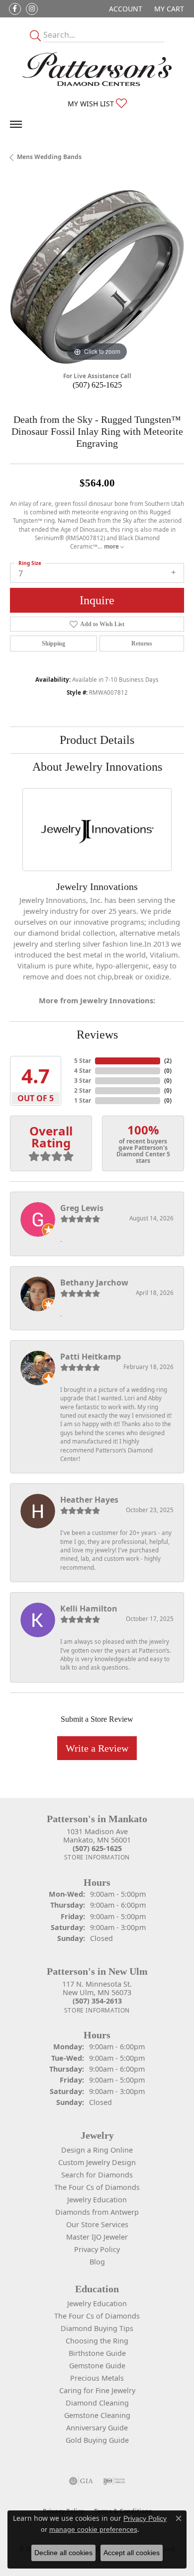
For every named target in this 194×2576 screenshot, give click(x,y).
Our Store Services (97, 2224)
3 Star (83, 1081)
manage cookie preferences (93, 2529)
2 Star (83, 1090)
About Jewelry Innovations (97, 767)
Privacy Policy (97, 2249)
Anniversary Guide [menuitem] (97, 2428)
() (168, 1061)
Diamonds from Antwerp (97, 2212)
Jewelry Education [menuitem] (97, 2303)
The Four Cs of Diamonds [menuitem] (97, 2316)
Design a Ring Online (97, 2150)
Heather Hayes (89, 1500)
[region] (97, 277)
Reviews (97, 1035)
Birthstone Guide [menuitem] (97, 2353)
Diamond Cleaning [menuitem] (97, 2403)
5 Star (83, 1061)
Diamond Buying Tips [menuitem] (97, 2328)
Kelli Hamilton (89, 1609)
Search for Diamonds (97, 2175)
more (112, 546)
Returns (142, 644)
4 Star (83, 1071)
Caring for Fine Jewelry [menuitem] (97, 2390)
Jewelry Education (97, 2200)
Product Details (97, 740)
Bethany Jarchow (94, 1283)
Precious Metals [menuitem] (97, 2378)
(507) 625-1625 (97, 385)
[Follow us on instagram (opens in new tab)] (32, 9)
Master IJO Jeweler (97, 2237)
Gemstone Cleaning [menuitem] (97, 2415)
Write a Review (97, 1748)
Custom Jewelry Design (97, 2162)
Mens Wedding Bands (49, 157)
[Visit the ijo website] (114, 2481)
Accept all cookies (132, 2553)
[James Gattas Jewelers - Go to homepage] (97, 69)
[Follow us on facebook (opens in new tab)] (15, 9)
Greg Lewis (82, 1208)
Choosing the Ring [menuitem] (97, 2341)
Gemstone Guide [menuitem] (97, 2366)
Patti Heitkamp (91, 1357)
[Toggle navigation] (16, 124)
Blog (97, 2262)
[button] (125, 9)
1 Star (83, 1100)
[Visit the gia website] (81, 2481)
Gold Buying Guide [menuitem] (97, 2440)
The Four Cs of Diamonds (97, 2187)
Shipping (53, 644)
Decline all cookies (63, 2553)
